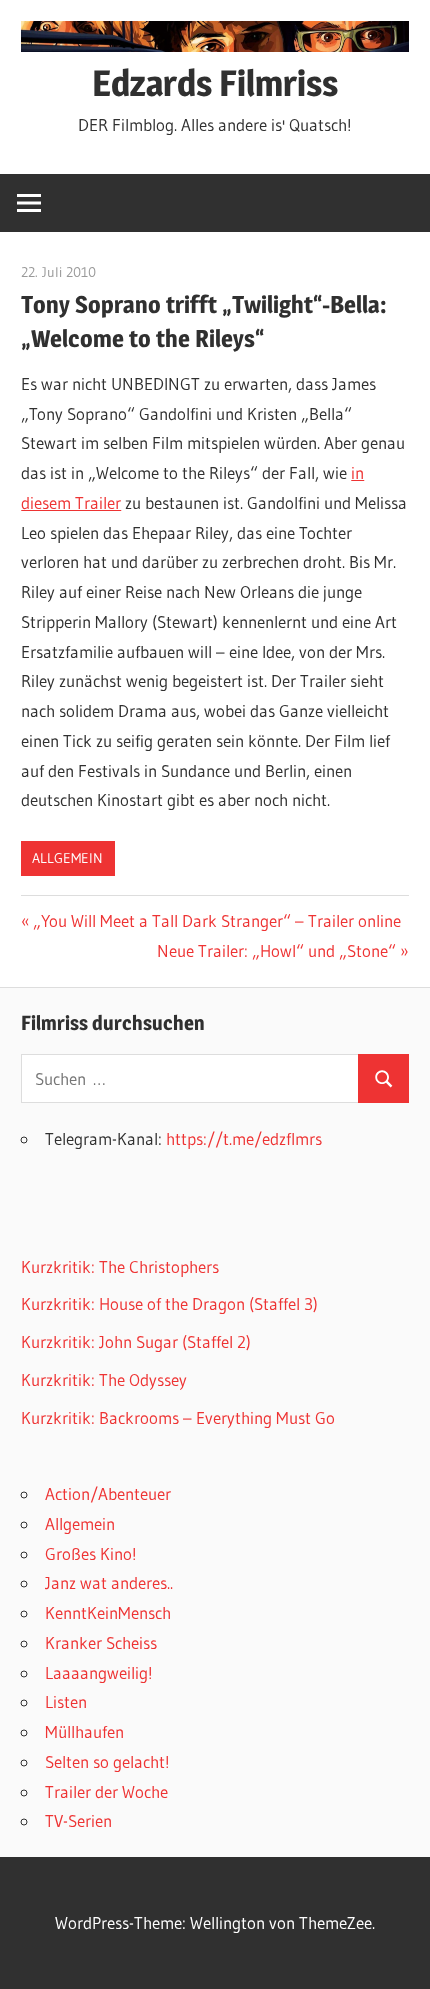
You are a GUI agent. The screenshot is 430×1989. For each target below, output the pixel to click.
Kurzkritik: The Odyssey (104, 1379)
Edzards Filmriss (215, 83)
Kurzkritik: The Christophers (120, 1266)
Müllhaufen (84, 1731)
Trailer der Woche (106, 1791)
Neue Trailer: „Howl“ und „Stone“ (276, 950)
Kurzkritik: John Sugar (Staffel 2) (136, 1341)
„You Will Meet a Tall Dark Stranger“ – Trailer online (216, 920)
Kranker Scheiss (101, 1642)
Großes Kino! (91, 1553)
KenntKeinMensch (108, 1612)
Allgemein (67, 858)
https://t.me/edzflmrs (244, 1138)
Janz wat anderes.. (109, 1582)
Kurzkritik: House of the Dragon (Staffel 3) (169, 1303)
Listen (66, 1701)
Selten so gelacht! (107, 1761)
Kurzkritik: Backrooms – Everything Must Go (178, 1417)
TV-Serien (78, 1820)
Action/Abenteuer (108, 1493)
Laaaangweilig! (99, 1672)
